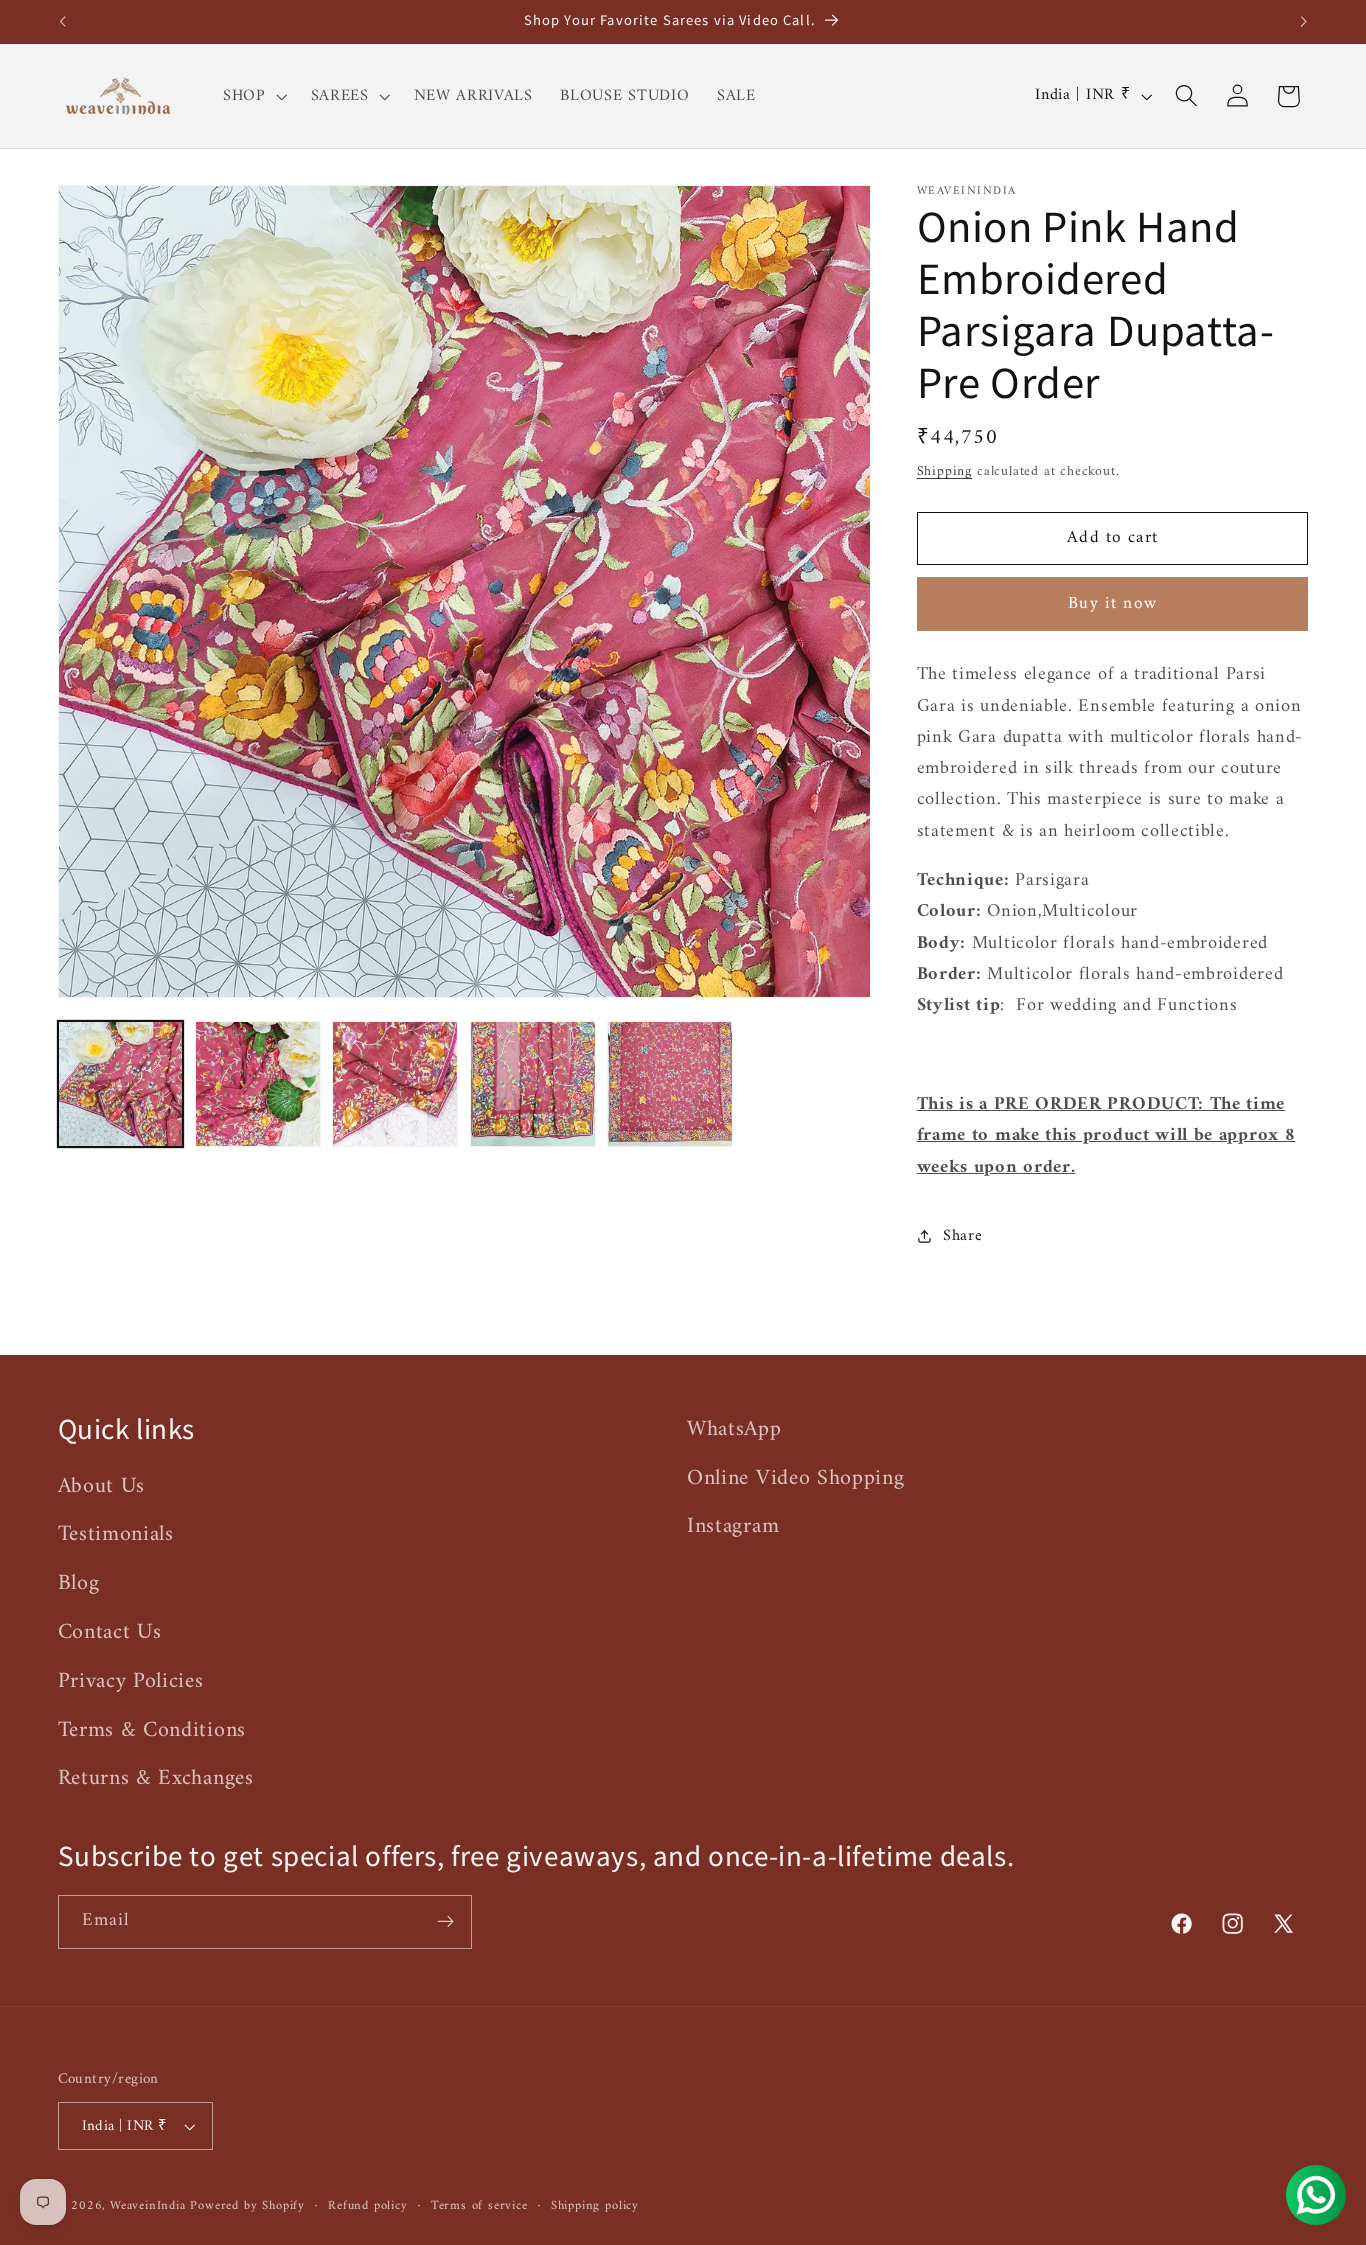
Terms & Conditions (152, 1730)
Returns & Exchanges (156, 1778)
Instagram (733, 1526)
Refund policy (367, 2206)
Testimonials (116, 1534)
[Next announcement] (1304, 22)
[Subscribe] (445, 1922)
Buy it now (1112, 604)
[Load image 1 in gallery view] (121, 1084)
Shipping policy (595, 2206)
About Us (102, 1487)
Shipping (944, 470)
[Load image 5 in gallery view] (670, 1084)
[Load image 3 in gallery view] (395, 1084)
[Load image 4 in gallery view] (533, 1084)
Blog (79, 1583)
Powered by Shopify (247, 2206)
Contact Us (110, 1632)
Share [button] (962, 1236)
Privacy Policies (131, 1681)
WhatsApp (734, 1430)
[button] (253, 96)
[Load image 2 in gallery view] (258, 1084)
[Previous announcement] (62, 22)
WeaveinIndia (148, 2206)
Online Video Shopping (796, 1478)
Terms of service (479, 2206)
